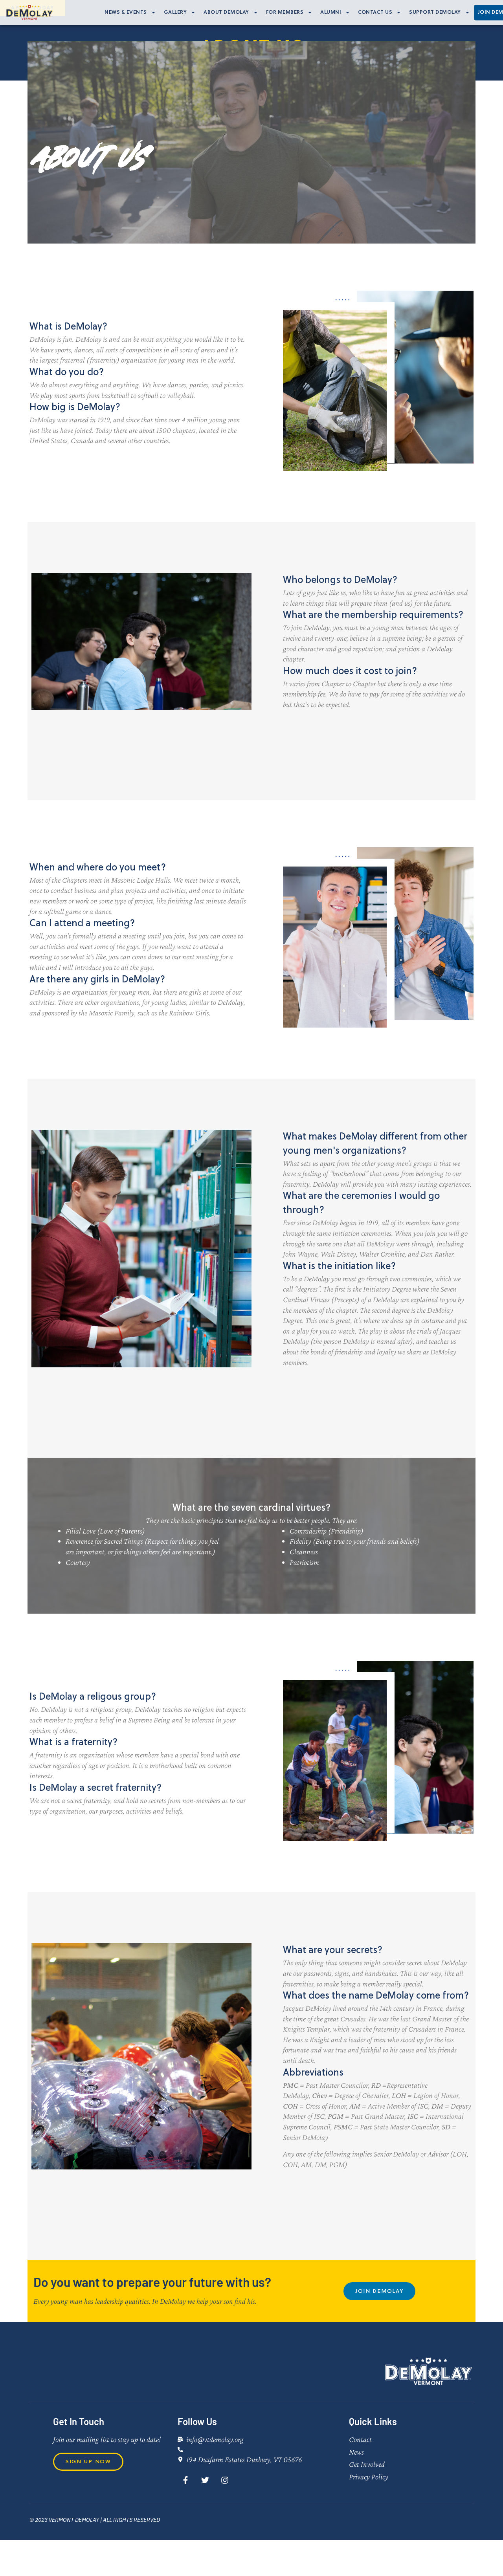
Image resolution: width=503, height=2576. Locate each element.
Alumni (331, 12)
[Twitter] (205, 2480)
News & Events (126, 12)
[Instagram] (225, 2480)
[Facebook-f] (185, 2480)
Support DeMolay (435, 12)
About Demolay (226, 12)
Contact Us (375, 12)
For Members (285, 12)
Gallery (175, 12)
